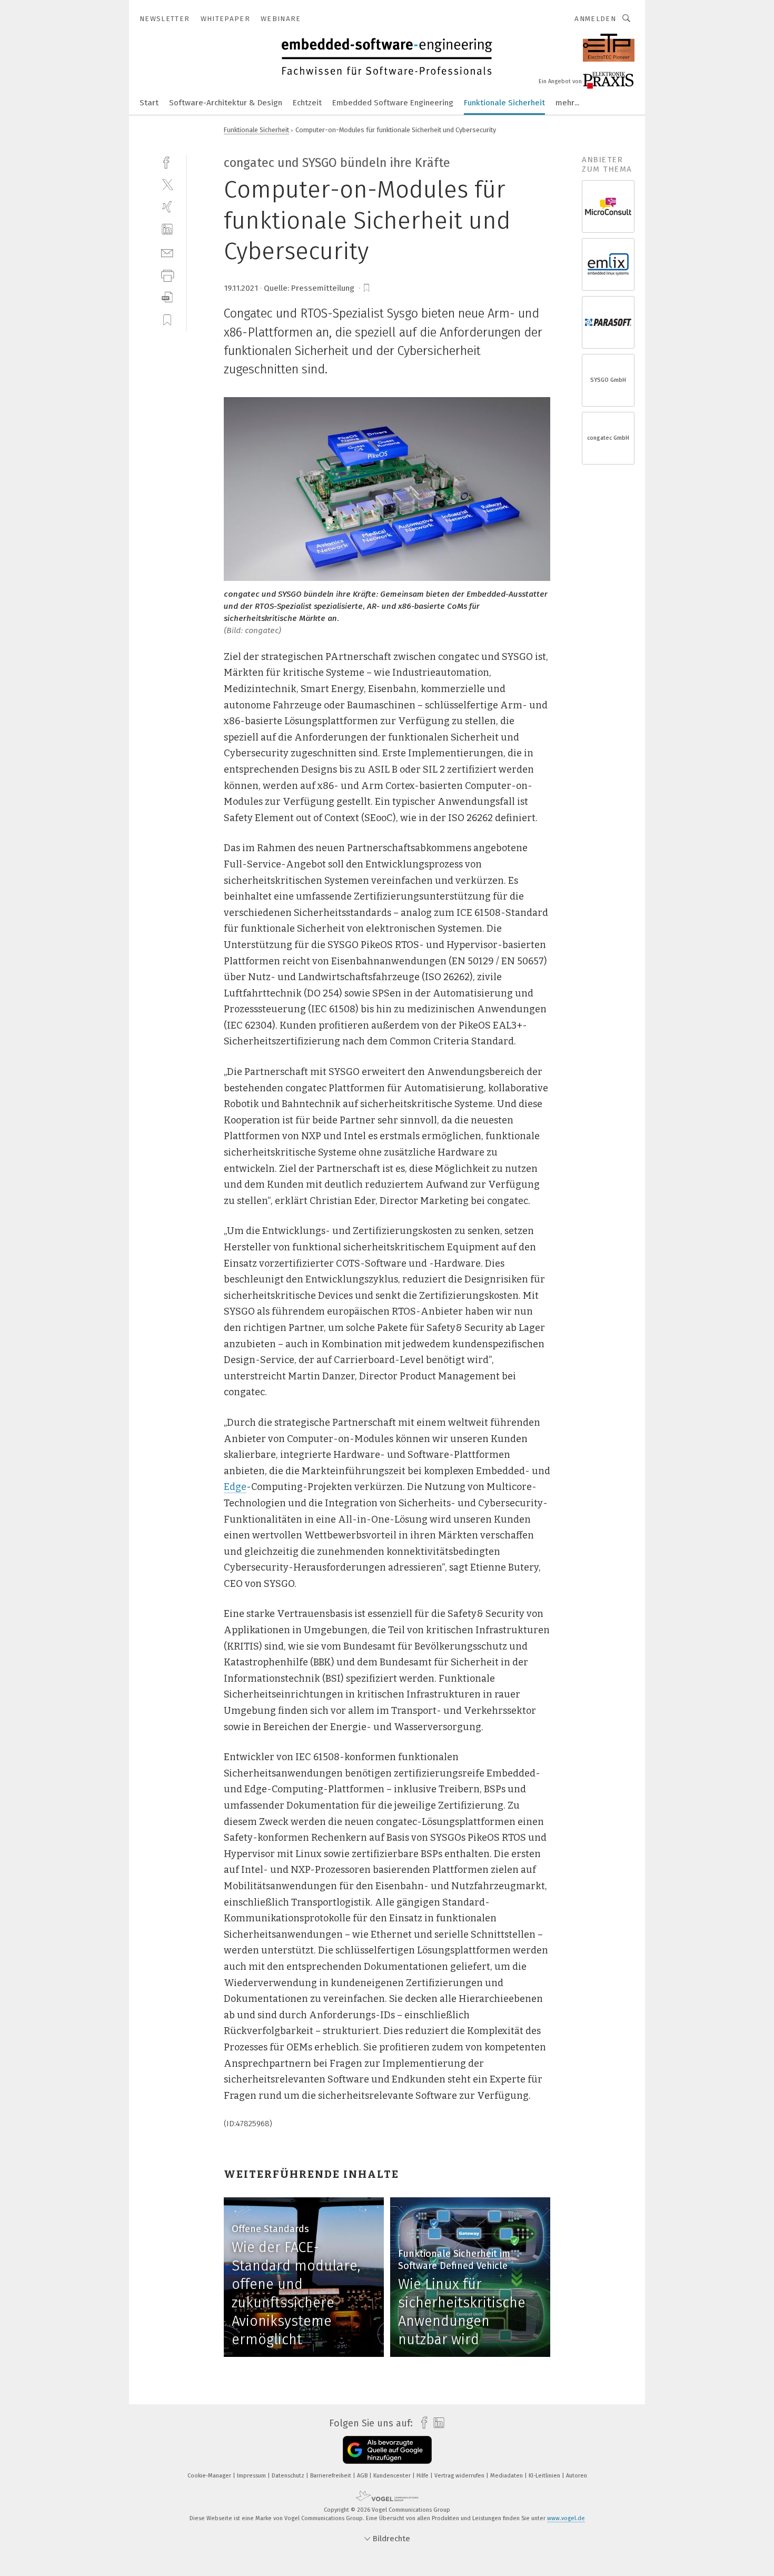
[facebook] (167, 161)
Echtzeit (307, 103)
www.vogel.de (566, 2518)
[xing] (167, 207)
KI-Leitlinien (545, 2476)
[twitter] (167, 184)
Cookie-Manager (210, 2476)
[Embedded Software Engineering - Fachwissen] (149, 102)
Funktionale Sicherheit (504, 103)
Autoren (577, 2476)
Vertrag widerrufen (460, 2476)
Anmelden (595, 19)
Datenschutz (289, 2476)
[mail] (167, 252)
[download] (167, 297)
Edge (235, 1487)
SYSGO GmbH (608, 380)
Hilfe (423, 2476)
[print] (167, 275)
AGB (363, 2476)
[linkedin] (167, 229)
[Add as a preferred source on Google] (387, 2450)
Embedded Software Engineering (393, 103)
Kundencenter (393, 2476)
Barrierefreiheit (331, 2476)
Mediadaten (507, 2476)
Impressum (252, 2476)
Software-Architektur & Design (226, 103)
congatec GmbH (608, 438)
